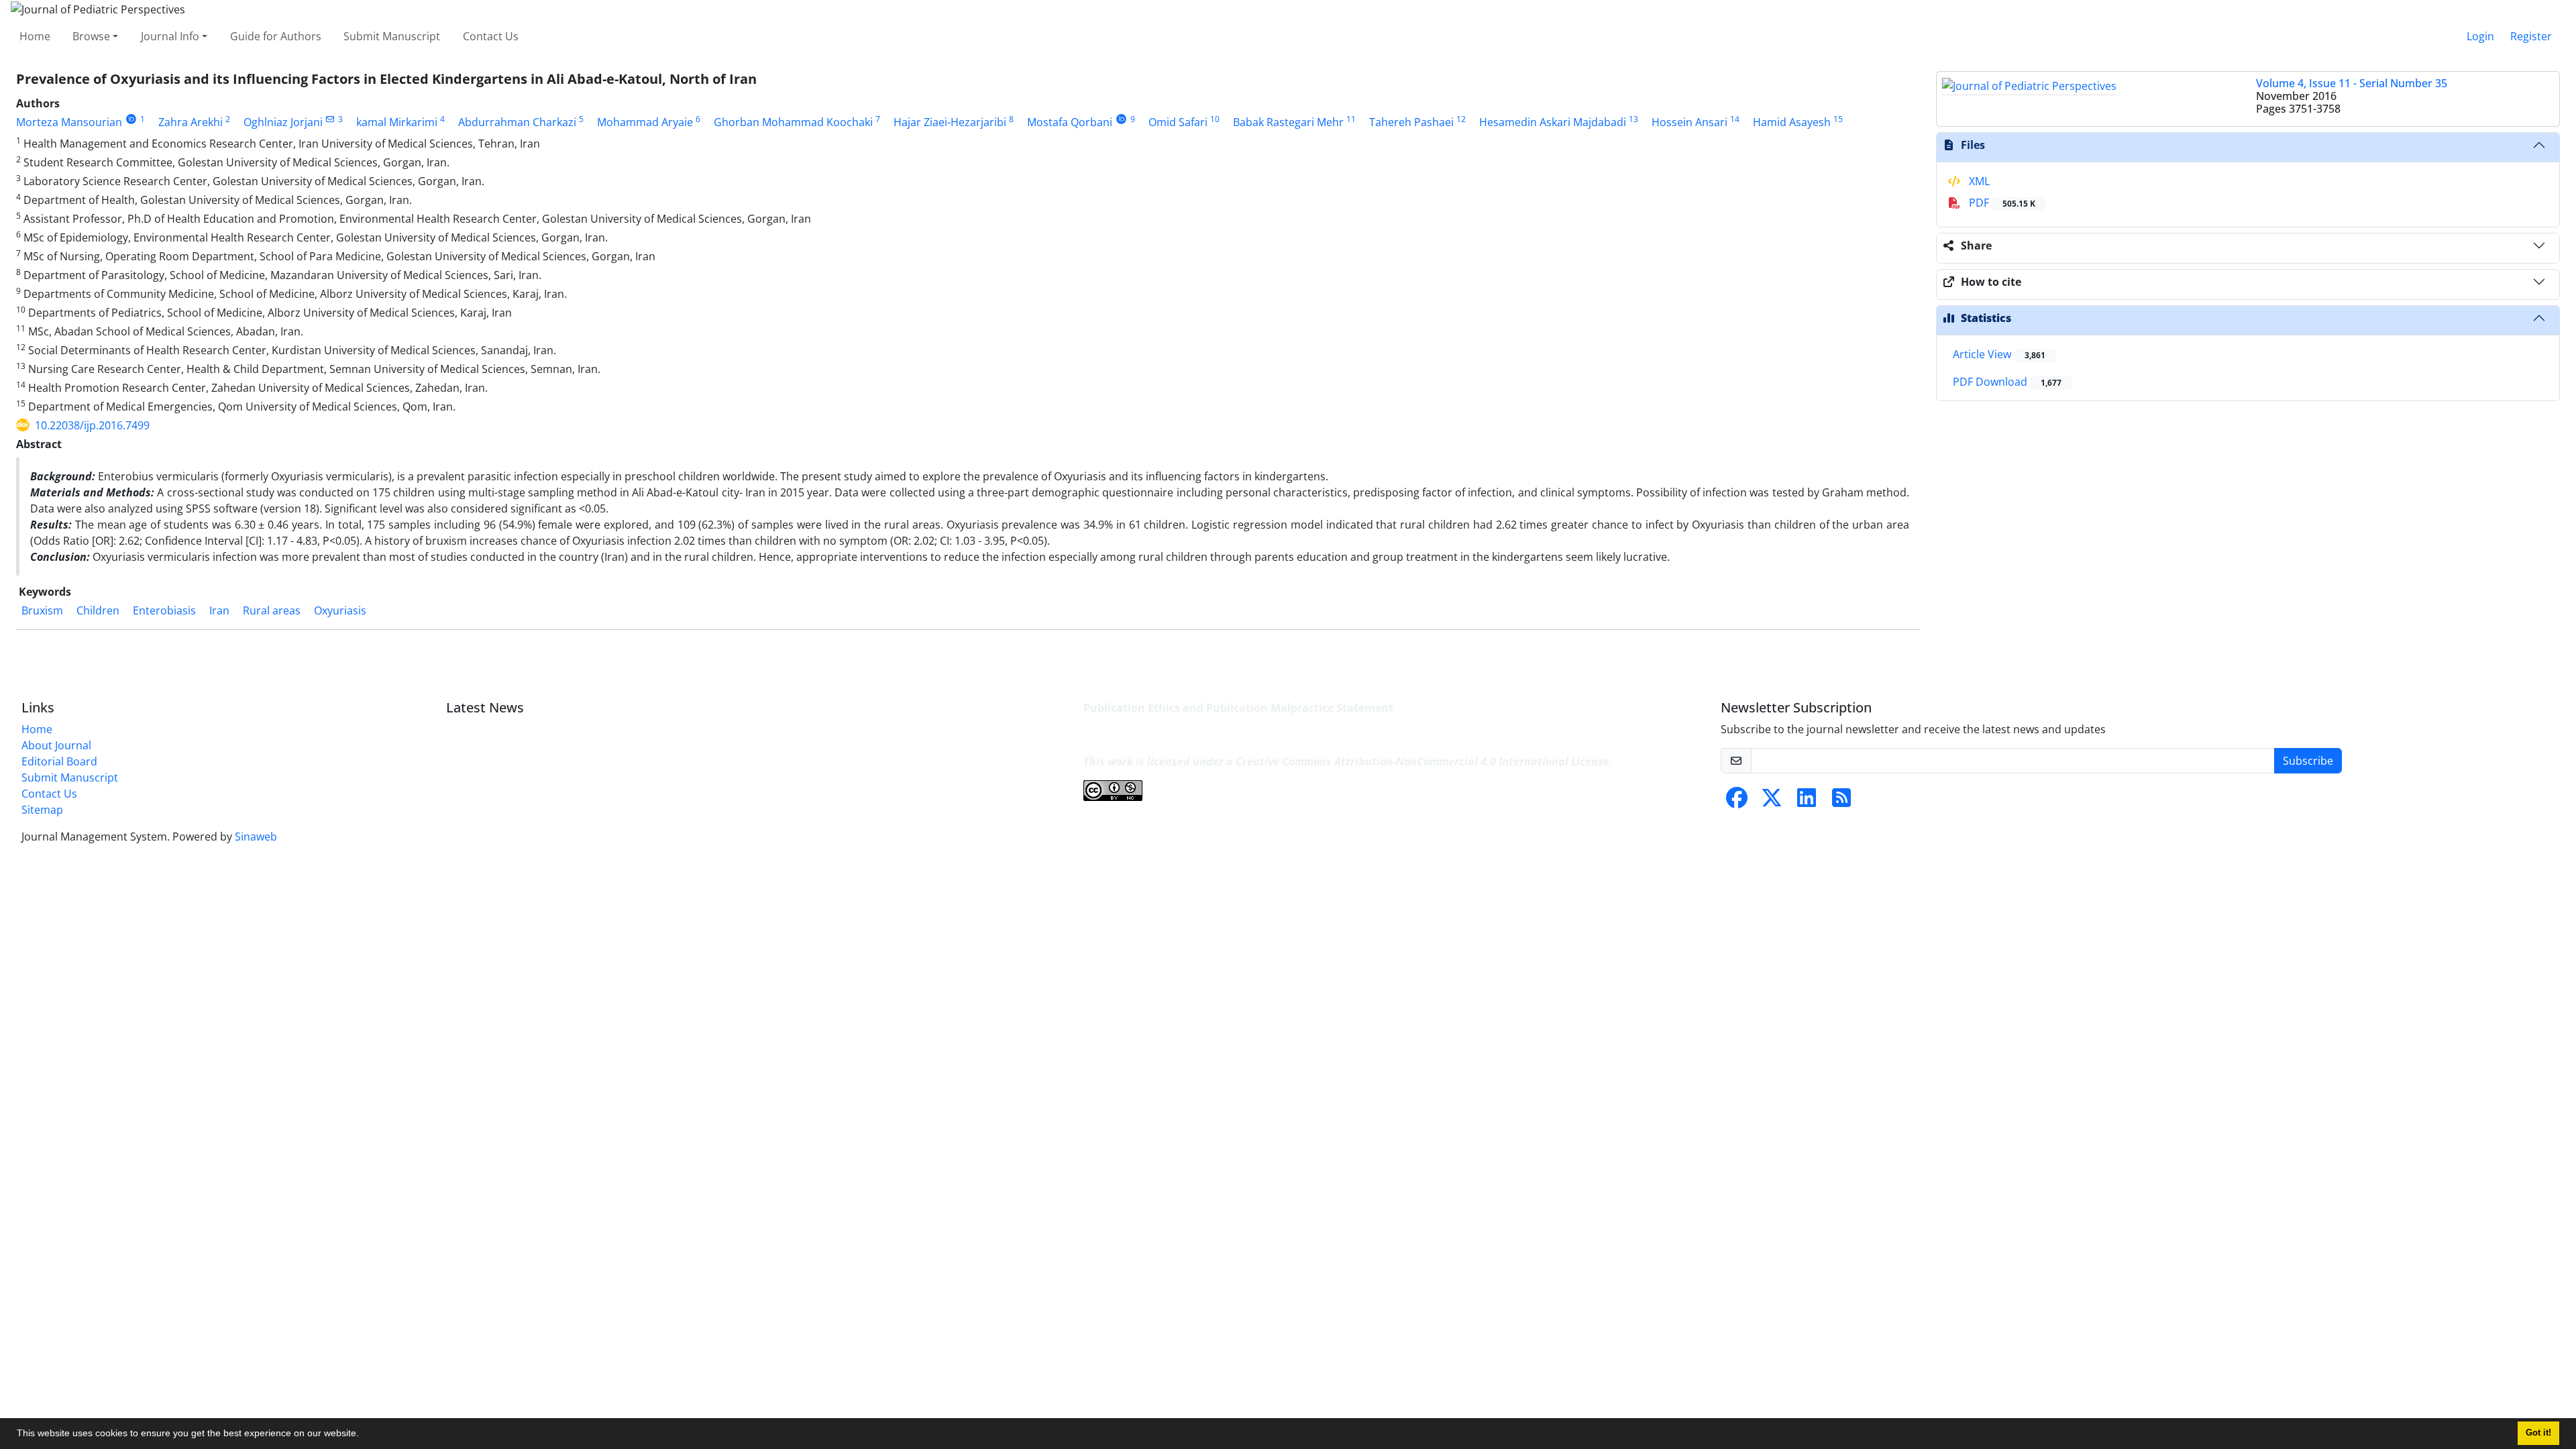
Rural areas (272, 610)
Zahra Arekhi (191, 122)
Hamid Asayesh (1792, 122)
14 (1735, 119)
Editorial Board (59, 761)
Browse (91, 36)
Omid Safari (1178, 122)
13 (1633, 119)
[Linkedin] (1807, 802)
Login (2480, 36)
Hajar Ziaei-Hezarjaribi (950, 122)
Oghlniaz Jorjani (283, 122)
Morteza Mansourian (69, 122)
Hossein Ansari (1689, 122)
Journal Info (170, 36)
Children (98, 610)
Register (2531, 36)
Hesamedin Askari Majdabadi (1553, 122)
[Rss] (1841, 802)
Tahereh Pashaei (1411, 122)
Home (35, 36)
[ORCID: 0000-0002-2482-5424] (131, 119)
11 (1351, 119)
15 (1838, 119)
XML (1978, 181)
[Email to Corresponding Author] (330, 119)
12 (1461, 119)
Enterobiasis (164, 610)
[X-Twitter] (1772, 802)
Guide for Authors (276, 36)
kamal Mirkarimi (397, 122)
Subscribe (2308, 761)
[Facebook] (1737, 802)
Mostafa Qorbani (1070, 122)
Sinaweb (256, 837)
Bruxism (42, 610)
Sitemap (42, 810)
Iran (219, 610)
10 (1215, 119)
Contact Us (491, 36)
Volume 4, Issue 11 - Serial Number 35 (2352, 83)
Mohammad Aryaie (645, 122)
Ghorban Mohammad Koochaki (793, 122)
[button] (364, 1435)
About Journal (56, 745)
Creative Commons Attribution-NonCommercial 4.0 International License (1423, 761)
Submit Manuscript (392, 36)
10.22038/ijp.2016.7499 (92, 425)
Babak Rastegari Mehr (1288, 122)
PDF (2001, 203)
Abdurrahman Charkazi (517, 122)
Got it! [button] (2538, 1433)
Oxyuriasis (340, 610)
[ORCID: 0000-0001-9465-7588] (1121, 119)
